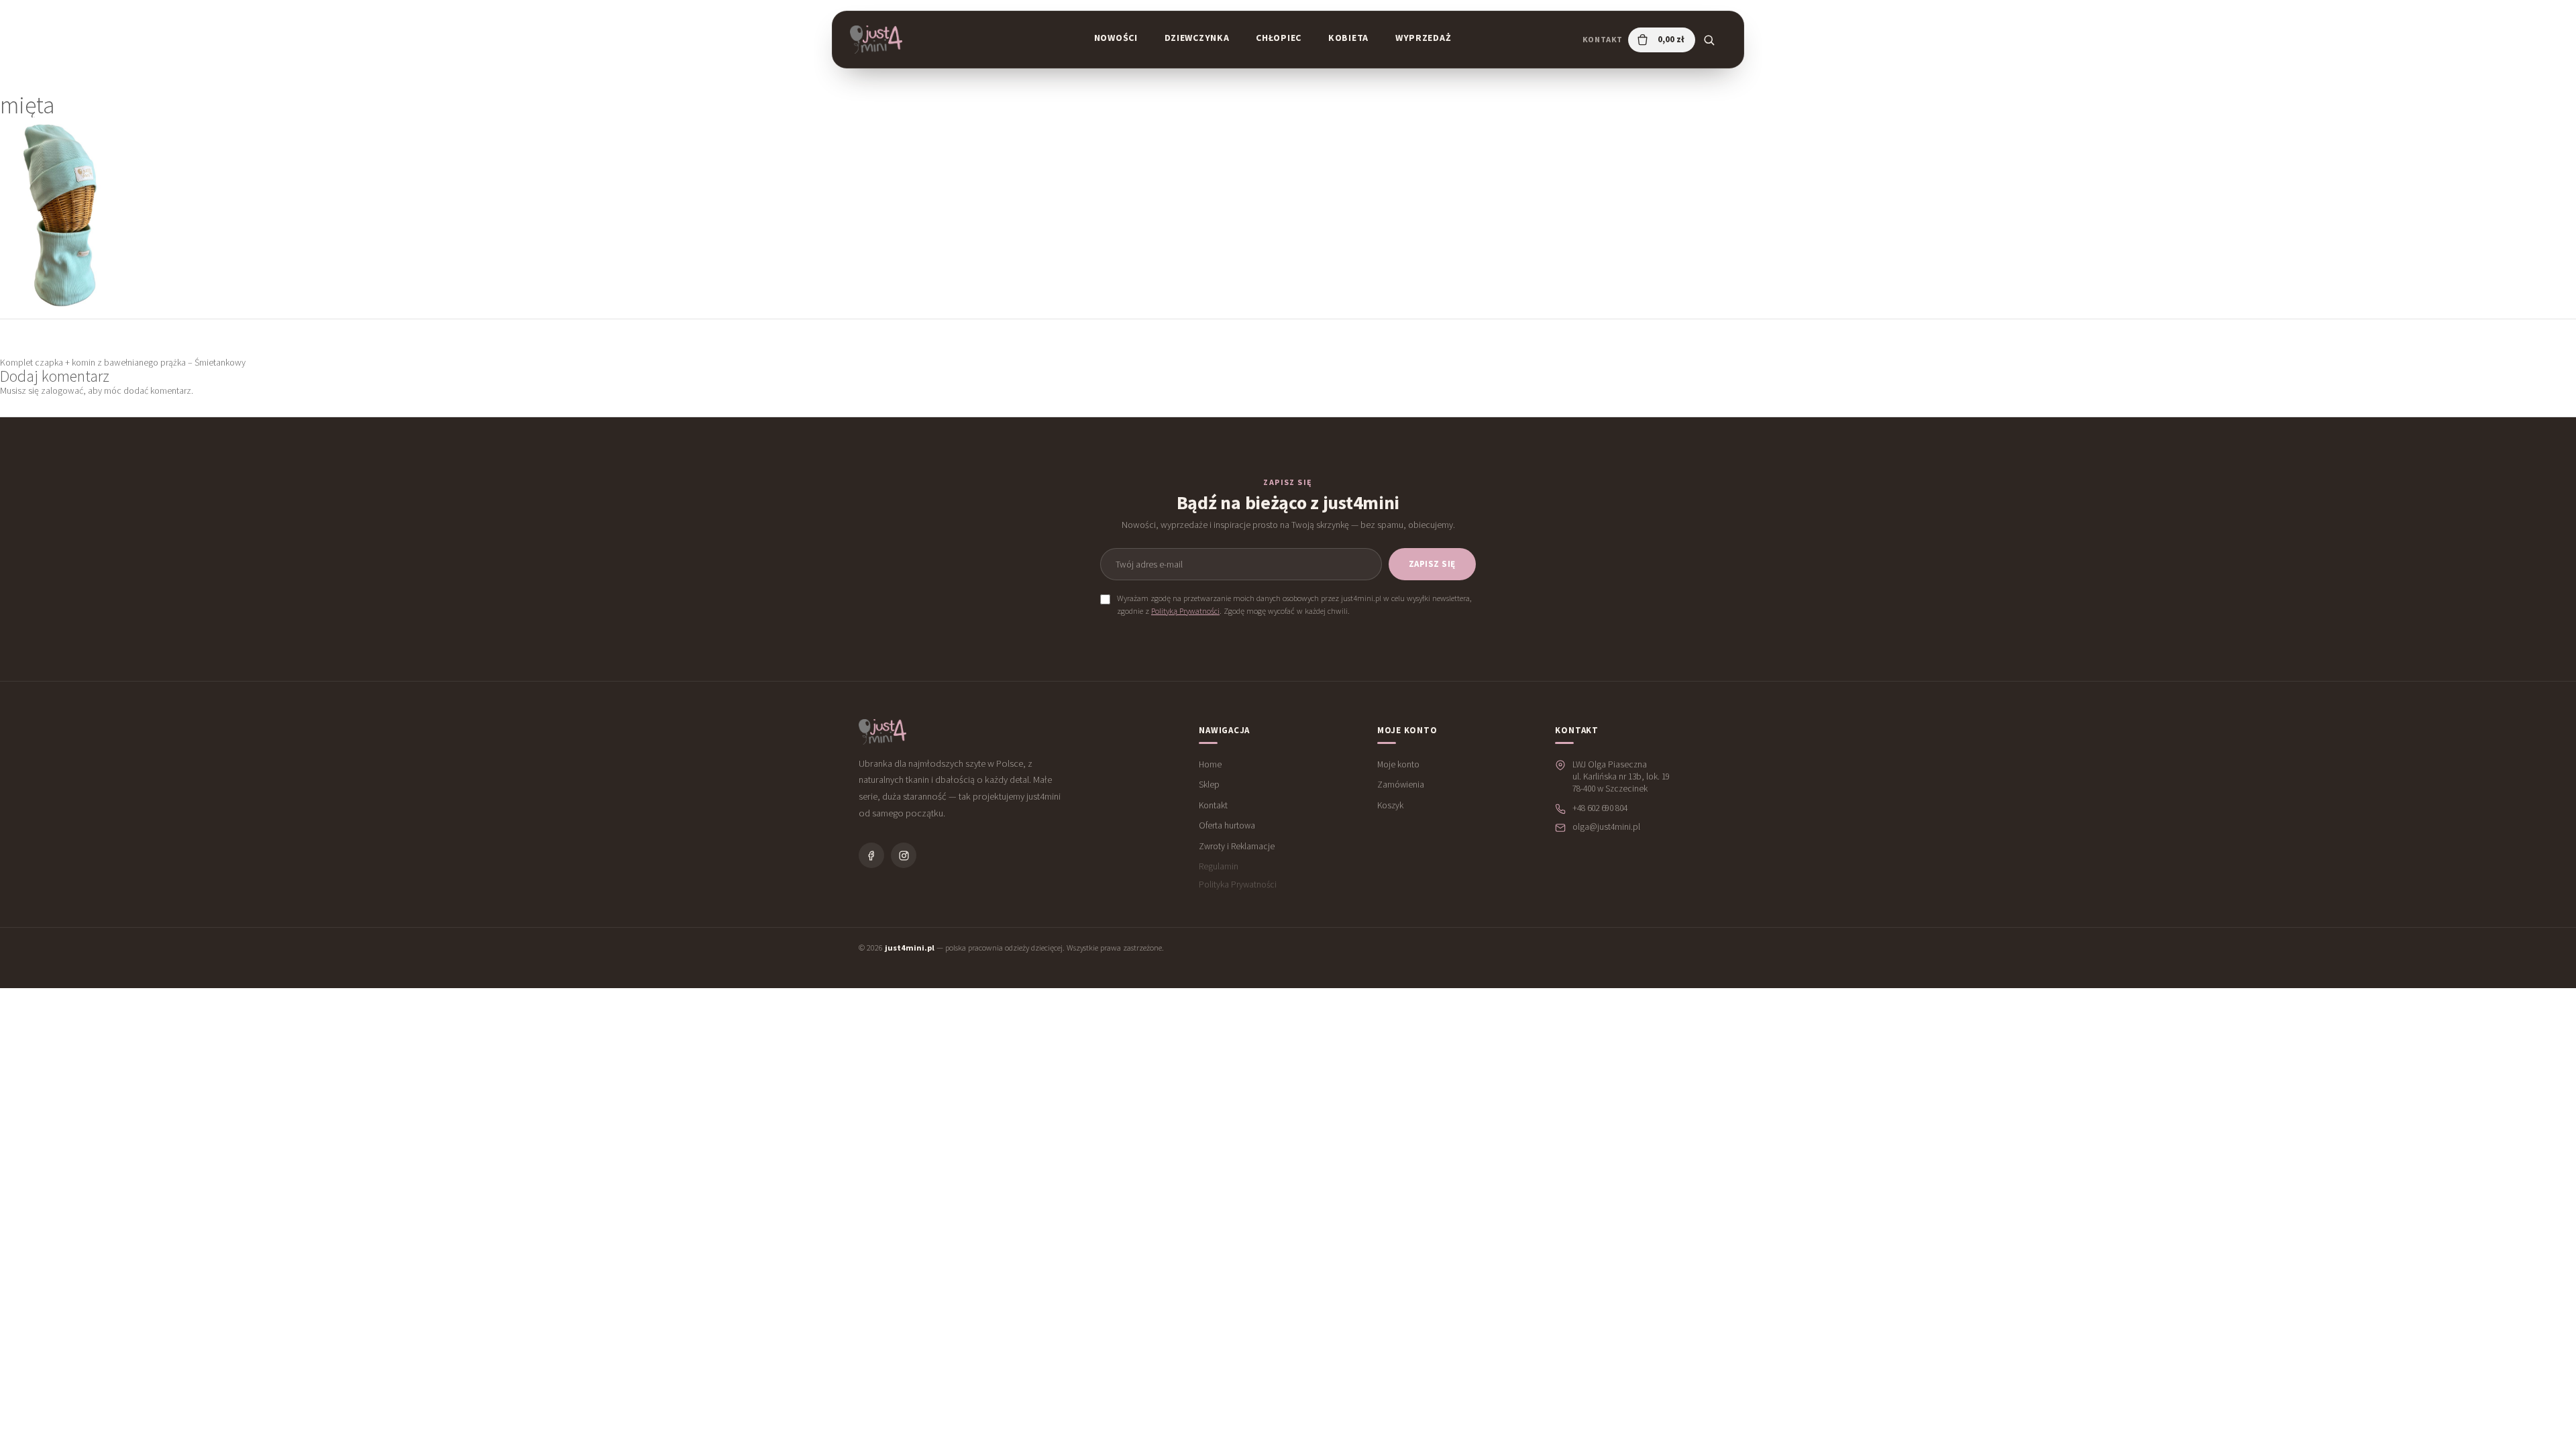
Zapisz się (1432, 564)
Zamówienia (1401, 785)
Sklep (1209, 785)
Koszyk (1390, 805)
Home (1210, 764)
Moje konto (1398, 764)
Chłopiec (1279, 38)
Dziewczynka (1197, 38)
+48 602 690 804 (1600, 808)
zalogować (62, 390)
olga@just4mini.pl (1606, 827)
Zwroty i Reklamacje (1237, 846)
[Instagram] (904, 855)
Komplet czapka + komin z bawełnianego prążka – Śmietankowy (123, 362)
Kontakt (1603, 39)
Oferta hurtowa (1227, 825)
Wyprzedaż (1423, 38)
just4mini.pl (910, 948)
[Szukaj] (1709, 40)
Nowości (1116, 38)
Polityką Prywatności (1185, 611)
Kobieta (1348, 38)
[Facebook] (871, 855)
